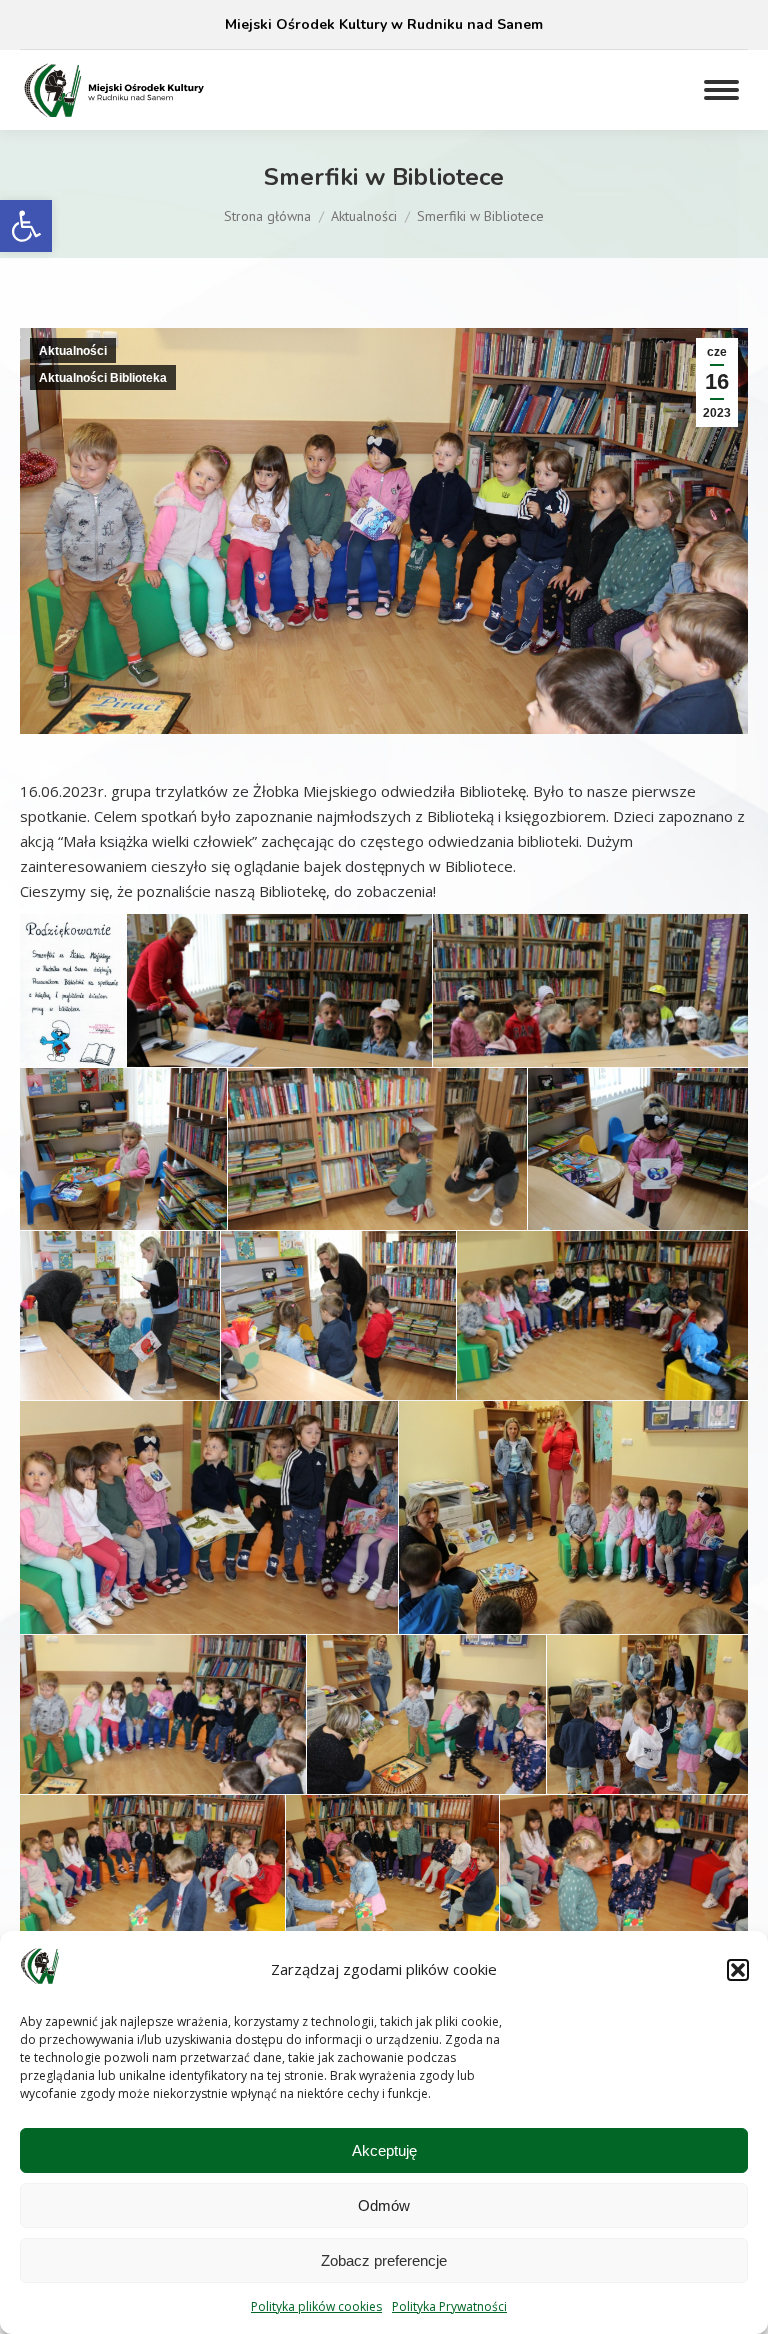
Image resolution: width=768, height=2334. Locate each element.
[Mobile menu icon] (721, 90)
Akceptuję (384, 2150)
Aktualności (73, 351)
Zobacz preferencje (384, 2260)
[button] (26, 226)
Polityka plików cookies (316, 2306)
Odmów (384, 2205)
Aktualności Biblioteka (103, 378)
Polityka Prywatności (449, 2306)
